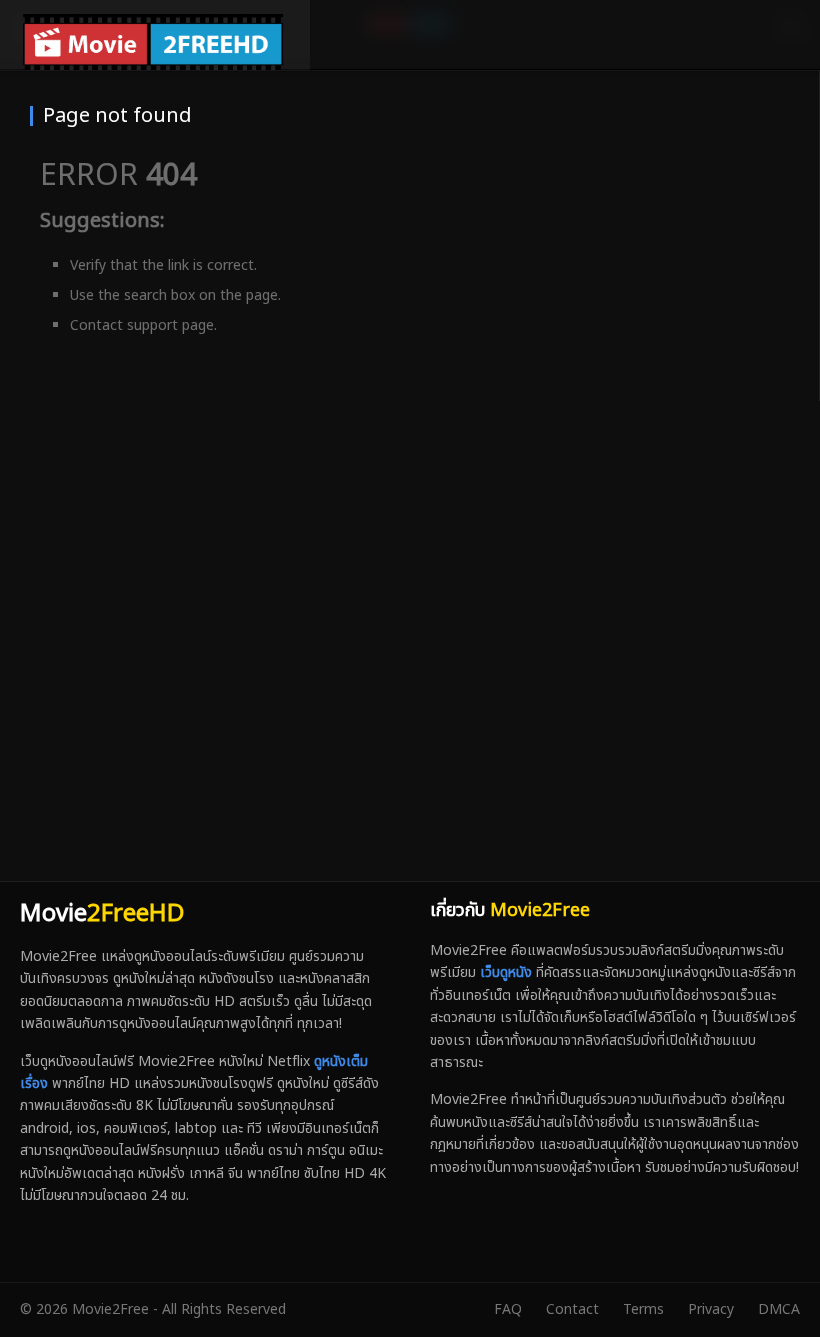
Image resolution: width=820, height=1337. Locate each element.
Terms (643, 1309)
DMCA (779, 1309)
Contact (572, 1309)
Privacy (711, 1309)
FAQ (508, 1309)
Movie (102, 914)
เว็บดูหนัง (506, 972)
